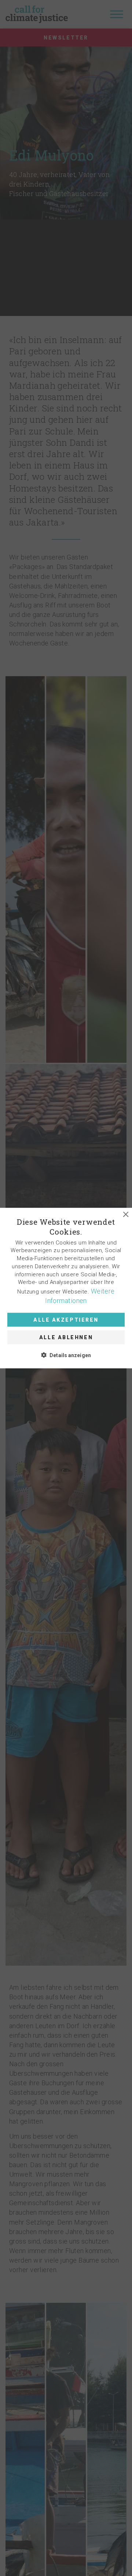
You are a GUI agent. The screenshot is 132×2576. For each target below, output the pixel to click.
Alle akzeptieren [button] (66, 1320)
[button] (66, 1288)
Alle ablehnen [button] (66, 1337)
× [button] (126, 1214)
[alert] (66, 1288)
